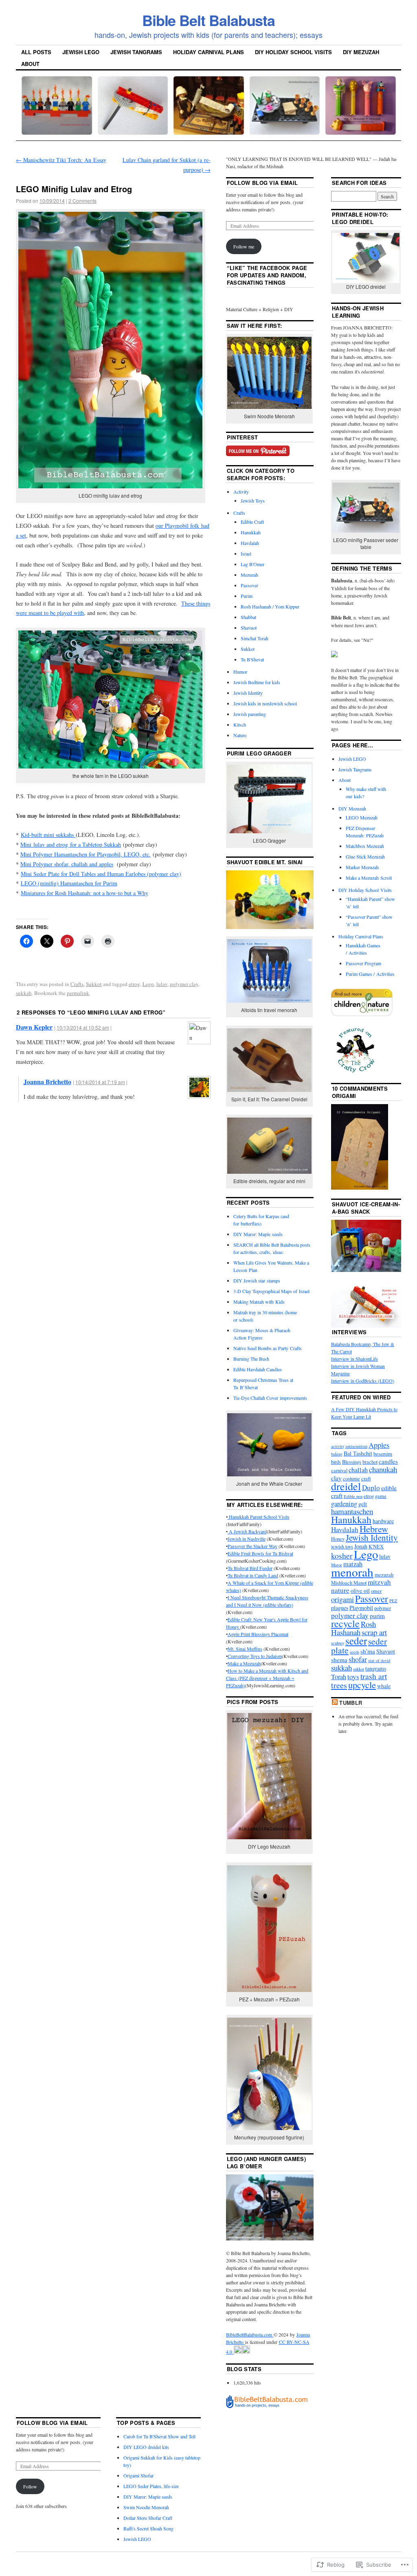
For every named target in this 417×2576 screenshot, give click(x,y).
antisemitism (356, 1446)
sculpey (338, 1643)
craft (366, 1479)
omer (376, 1591)
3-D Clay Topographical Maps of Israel (271, 1291)
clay (336, 1478)
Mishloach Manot (349, 1583)
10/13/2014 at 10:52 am (83, 1027)
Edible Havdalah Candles (258, 1369)
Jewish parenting (250, 714)
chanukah (383, 1469)
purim (377, 1616)
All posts (36, 52)
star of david (379, 1660)
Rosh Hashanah (353, 1628)
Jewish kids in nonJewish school (265, 703)
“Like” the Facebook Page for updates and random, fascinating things (267, 275)
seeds (354, 1652)
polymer (383, 1608)
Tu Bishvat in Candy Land (253, 1575)
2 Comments (82, 201)
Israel (246, 553)
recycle (345, 1623)
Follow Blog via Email (262, 183)
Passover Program (363, 963)
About (30, 64)
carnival (339, 1470)
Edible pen (353, 1496)
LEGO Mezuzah (362, 817)
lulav (162, 984)
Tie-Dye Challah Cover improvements (270, 1398)
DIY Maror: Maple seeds (258, 1234)
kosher (342, 1556)
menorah (352, 1572)
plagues (340, 1608)
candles (388, 1461)
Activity (241, 492)
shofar (358, 1659)
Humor (240, 672)
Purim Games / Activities (370, 974)
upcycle (362, 1684)
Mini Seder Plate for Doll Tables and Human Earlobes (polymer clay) (101, 874)
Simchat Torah (255, 638)
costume (351, 1479)
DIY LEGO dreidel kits (146, 2447)
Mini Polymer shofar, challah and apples (67, 864)
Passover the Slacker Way (252, 1546)
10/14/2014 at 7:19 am (100, 1082)
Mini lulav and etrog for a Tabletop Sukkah (71, 844)
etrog (134, 984)
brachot (370, 1462)
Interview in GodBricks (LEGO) (363, 1381)
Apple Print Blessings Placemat (258, 1634)
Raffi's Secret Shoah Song (148, 2528)
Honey (338, 1539)
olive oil (360, 1591)
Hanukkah (251, 532)
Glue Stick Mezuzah (365, 856)
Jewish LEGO (81, 52)
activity (338, 1446)
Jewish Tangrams (136, 52)
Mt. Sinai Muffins (245, 1649)
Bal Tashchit (358, 1453)
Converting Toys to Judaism (255, 1656)
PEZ (393, 1601)
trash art (374, 1676)
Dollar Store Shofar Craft (148, 2518)
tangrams (376, 1668)
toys (353, 1677)
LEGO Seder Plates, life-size (151, 2486)
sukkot (359, 1669)
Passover (249, 585)
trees (339, 1685)
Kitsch (240, 725)
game (381, 1496)
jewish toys (342, 1547)
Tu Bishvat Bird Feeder (250, 1568)
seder (356, 1640)
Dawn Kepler (34, 1027)
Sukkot (94, 984)
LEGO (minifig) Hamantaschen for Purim (69, 883)
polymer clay (184, 984)
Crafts (77, 984)
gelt (363, 1504)
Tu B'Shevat (252, 659)
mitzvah (379, 1582)
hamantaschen (352, 1511)
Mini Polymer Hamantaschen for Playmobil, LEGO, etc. (86, 854)
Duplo (371, 1488)
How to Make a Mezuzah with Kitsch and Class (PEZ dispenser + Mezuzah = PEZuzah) (267, 1678)
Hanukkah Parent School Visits (259, 1517)
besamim (383, 1454)
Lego (148, 984)
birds (336, 1462)
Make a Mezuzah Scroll (369, 878)
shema (339, 1660)
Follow (30, 2486)
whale (384, 1686)
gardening (344, 1504)
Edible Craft (252, 522)
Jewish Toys (253, 501)
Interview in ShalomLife (354, 1359)
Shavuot (249, 628)
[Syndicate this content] (335, 1703)
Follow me (244, 246)
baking (337, 1454)
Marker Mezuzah (362, 867)
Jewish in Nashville (247, 1539)
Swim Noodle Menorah (146, 2507)
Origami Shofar (138, 2475)
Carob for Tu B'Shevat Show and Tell (159, 2436)
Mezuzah (249, 575)
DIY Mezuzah (361, 52)
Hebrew (374, 1528)
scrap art (374, 1632)
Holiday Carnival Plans (208, 52)
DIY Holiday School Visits (293, 52)
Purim (247, 596)
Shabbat (248, 617)
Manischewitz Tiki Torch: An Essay (61, 160)
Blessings (352, 1462)
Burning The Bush (251, 1359)
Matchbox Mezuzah (365, 846)
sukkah (24, 993)
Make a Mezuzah (244, 1663)
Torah (339, 1677)
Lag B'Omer (252, 564)
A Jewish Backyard (247, 1531)
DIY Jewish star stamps (257, 1280)
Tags (339, 1433)
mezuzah (384, 1575)
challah (358, 1470)
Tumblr (351, 1703)
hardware (383, 1521)
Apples (379, 1445)
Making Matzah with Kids (259, 1302)
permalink (78, 993)
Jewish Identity (248, 693)
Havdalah (250, 543)
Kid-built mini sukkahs (48, 835)
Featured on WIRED (361, 1397)
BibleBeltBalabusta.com (250, 2334)
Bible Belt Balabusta (208, 20)
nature (340, 1590)
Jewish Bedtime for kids (257, 682)
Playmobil (361, 1608)
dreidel (346, 1486)
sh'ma (368, 1651)
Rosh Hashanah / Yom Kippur (270, 606)
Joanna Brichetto (47, 1082)
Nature (240, 735)
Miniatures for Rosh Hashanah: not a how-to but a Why (84, 893)
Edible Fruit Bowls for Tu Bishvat (260, 1553)
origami (342, 1599)
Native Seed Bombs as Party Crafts (268, 1348)
